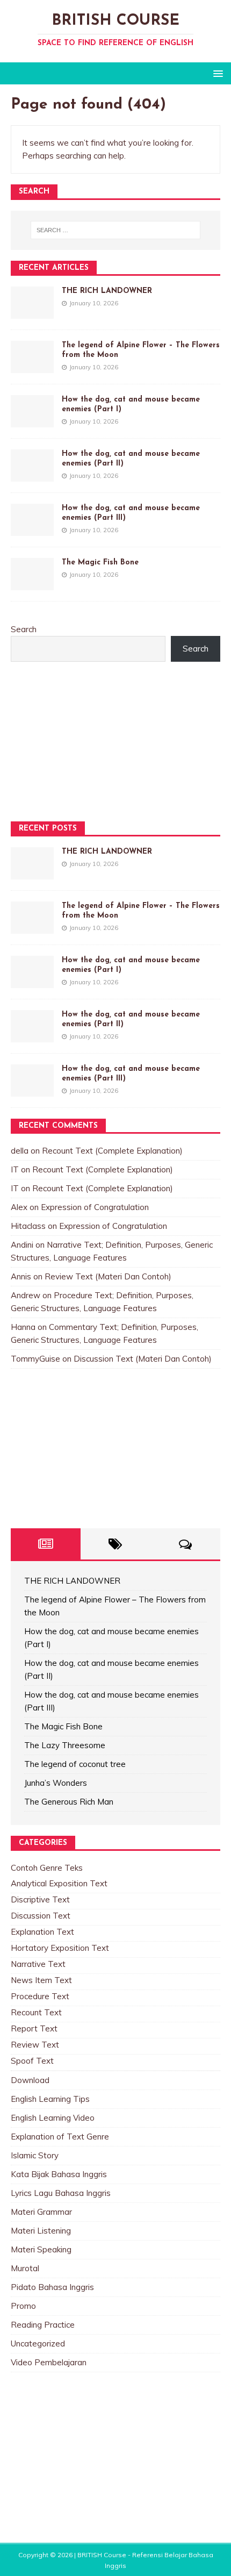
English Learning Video (53, 2118)
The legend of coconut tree (75, 1764)
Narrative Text (38, 1964)
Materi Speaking (41, 2249)
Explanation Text (42, 1932)
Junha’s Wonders (56, 1783)
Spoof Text (32, 2061)
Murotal (25, 2268)
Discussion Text (41, 1916)
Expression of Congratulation (95, 1207)
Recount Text (36, 2012)
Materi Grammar (41, 2212)
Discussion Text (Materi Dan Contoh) (143, 1359)
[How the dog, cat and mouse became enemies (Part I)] (32, 421)
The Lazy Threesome (65, 1745)
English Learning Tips (50, 2099)
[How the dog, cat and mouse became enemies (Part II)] (32, 475)
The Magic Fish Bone (100, 563)
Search (24, 629)
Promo (23, 2306)
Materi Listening (41, 2231)
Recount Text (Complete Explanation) (112, 1151)
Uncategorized (38, 2344)
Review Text (35, 2045)
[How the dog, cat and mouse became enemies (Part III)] (32, 529)
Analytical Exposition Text (59, 1883)
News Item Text (41, 1980)
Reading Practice (43, 2325)
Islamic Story (35, 2155)
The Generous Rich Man (69, 1802)
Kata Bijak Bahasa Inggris (59, 2174)
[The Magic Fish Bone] (32, 584)
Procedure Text (40, 1996)
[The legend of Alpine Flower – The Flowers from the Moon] (32, 366)
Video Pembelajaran (49, 2362)
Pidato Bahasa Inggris (52, 2287)
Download (30, 2080)
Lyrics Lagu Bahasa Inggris (61, 2193)
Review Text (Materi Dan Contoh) (108, 1276)
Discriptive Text (40, 1899)
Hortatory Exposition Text (60, 1948)
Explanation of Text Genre (60, 2137)
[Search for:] (116, 230)
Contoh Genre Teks (47, 1868)
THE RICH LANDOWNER (107, 291)
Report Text (34, 2028)
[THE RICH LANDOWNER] (32, 312)
